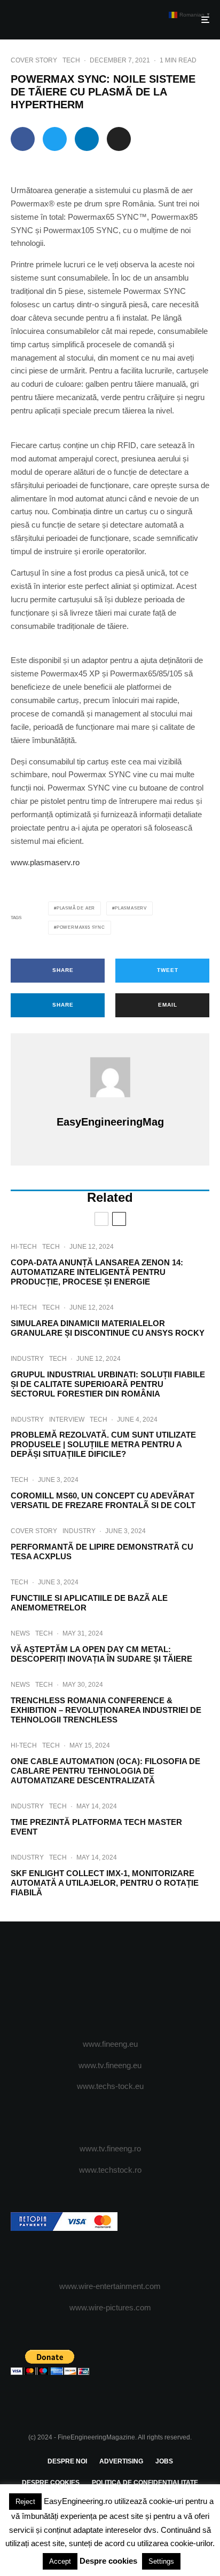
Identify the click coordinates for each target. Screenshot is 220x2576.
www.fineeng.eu (110, 2044)
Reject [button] (25, 2502)
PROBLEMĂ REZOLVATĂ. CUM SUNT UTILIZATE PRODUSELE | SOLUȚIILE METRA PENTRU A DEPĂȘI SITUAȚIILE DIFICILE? (103, 1444)
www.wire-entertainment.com (110, 2286)
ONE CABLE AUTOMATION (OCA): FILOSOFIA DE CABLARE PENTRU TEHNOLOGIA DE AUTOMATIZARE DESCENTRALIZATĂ (105, 1771)
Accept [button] (60, 2561)
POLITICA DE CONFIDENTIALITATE (145, 2483)
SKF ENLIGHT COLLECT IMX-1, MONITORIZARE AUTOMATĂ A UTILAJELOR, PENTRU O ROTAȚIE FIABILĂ (105, 1883)
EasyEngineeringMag (110, 1122)
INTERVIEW (67, 1419)
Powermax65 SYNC (81, 927)
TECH (71, 60)
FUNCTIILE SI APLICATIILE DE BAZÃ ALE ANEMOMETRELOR (89, 1603)
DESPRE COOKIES (51, 2483)
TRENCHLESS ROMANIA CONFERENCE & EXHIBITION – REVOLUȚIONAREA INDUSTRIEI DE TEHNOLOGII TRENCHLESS (106, 1710)
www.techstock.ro (110, 2170)
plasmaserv (131, 908)
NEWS (20, 1633)
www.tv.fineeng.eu (110, 2065)
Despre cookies (108, 2561)
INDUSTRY (27, 1359)
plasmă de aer (76, 908)
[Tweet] (55, 139)
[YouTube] (131, 1981)
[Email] (119, 139)
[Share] (23, 139)
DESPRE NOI (67, 2461)
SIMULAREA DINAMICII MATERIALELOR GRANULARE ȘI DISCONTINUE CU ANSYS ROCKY (108, 1328)
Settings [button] (161, 2561)
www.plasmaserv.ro (45, 862)
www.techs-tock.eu (110, 2086)
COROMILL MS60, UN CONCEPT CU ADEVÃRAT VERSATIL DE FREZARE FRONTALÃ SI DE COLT (103, 1500)
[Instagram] (110, 1981)
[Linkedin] (152, 1981)
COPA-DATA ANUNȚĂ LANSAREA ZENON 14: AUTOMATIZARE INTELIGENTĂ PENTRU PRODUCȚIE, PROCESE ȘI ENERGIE (97, 1272)
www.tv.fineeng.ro (110, 2148)
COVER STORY (34, 60)
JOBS (164, 2461)
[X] (89, 1981)
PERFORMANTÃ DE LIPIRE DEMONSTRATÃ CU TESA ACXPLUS (102, 1552)
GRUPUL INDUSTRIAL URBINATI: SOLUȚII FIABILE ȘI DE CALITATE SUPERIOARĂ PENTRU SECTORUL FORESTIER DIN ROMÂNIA (108, 1384)
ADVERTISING (121, 2461)
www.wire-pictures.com (110, 2307)
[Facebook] (69, 1981)
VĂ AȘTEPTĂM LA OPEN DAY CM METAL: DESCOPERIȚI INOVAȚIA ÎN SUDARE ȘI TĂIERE (101, 1654)
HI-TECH (24, 1247)
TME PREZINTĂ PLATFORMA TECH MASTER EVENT (96, 1827)
